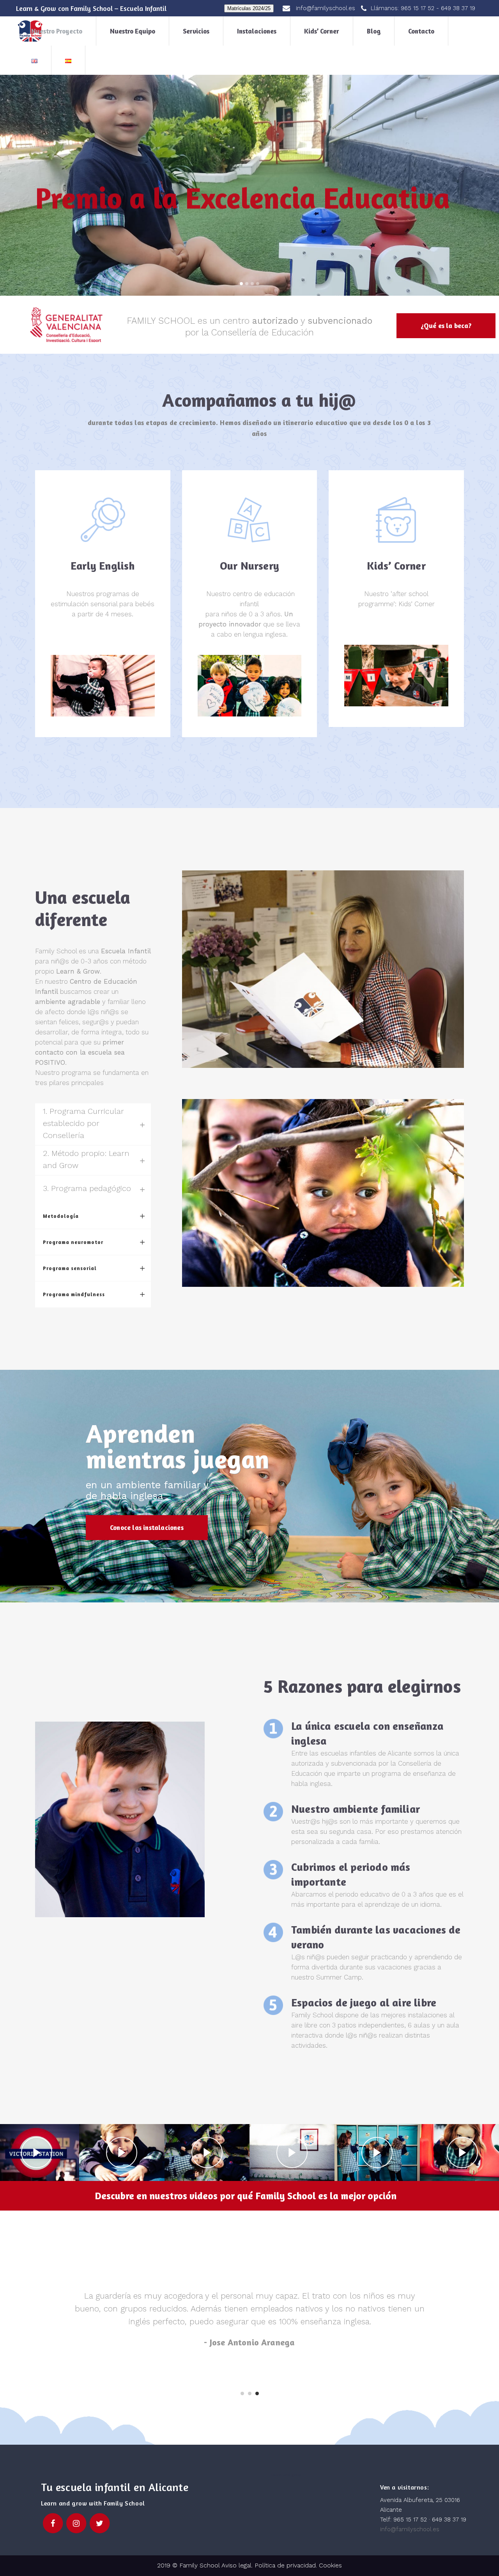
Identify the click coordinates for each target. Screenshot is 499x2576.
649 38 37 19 (458, 8)
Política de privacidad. (287, 2565)
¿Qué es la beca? (446, 326)
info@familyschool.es (410, 2529)
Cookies (330, 2565)
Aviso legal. (236, 2565)
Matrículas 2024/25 (249, 8)
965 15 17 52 (418, 8)
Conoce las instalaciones (147, 1527)
